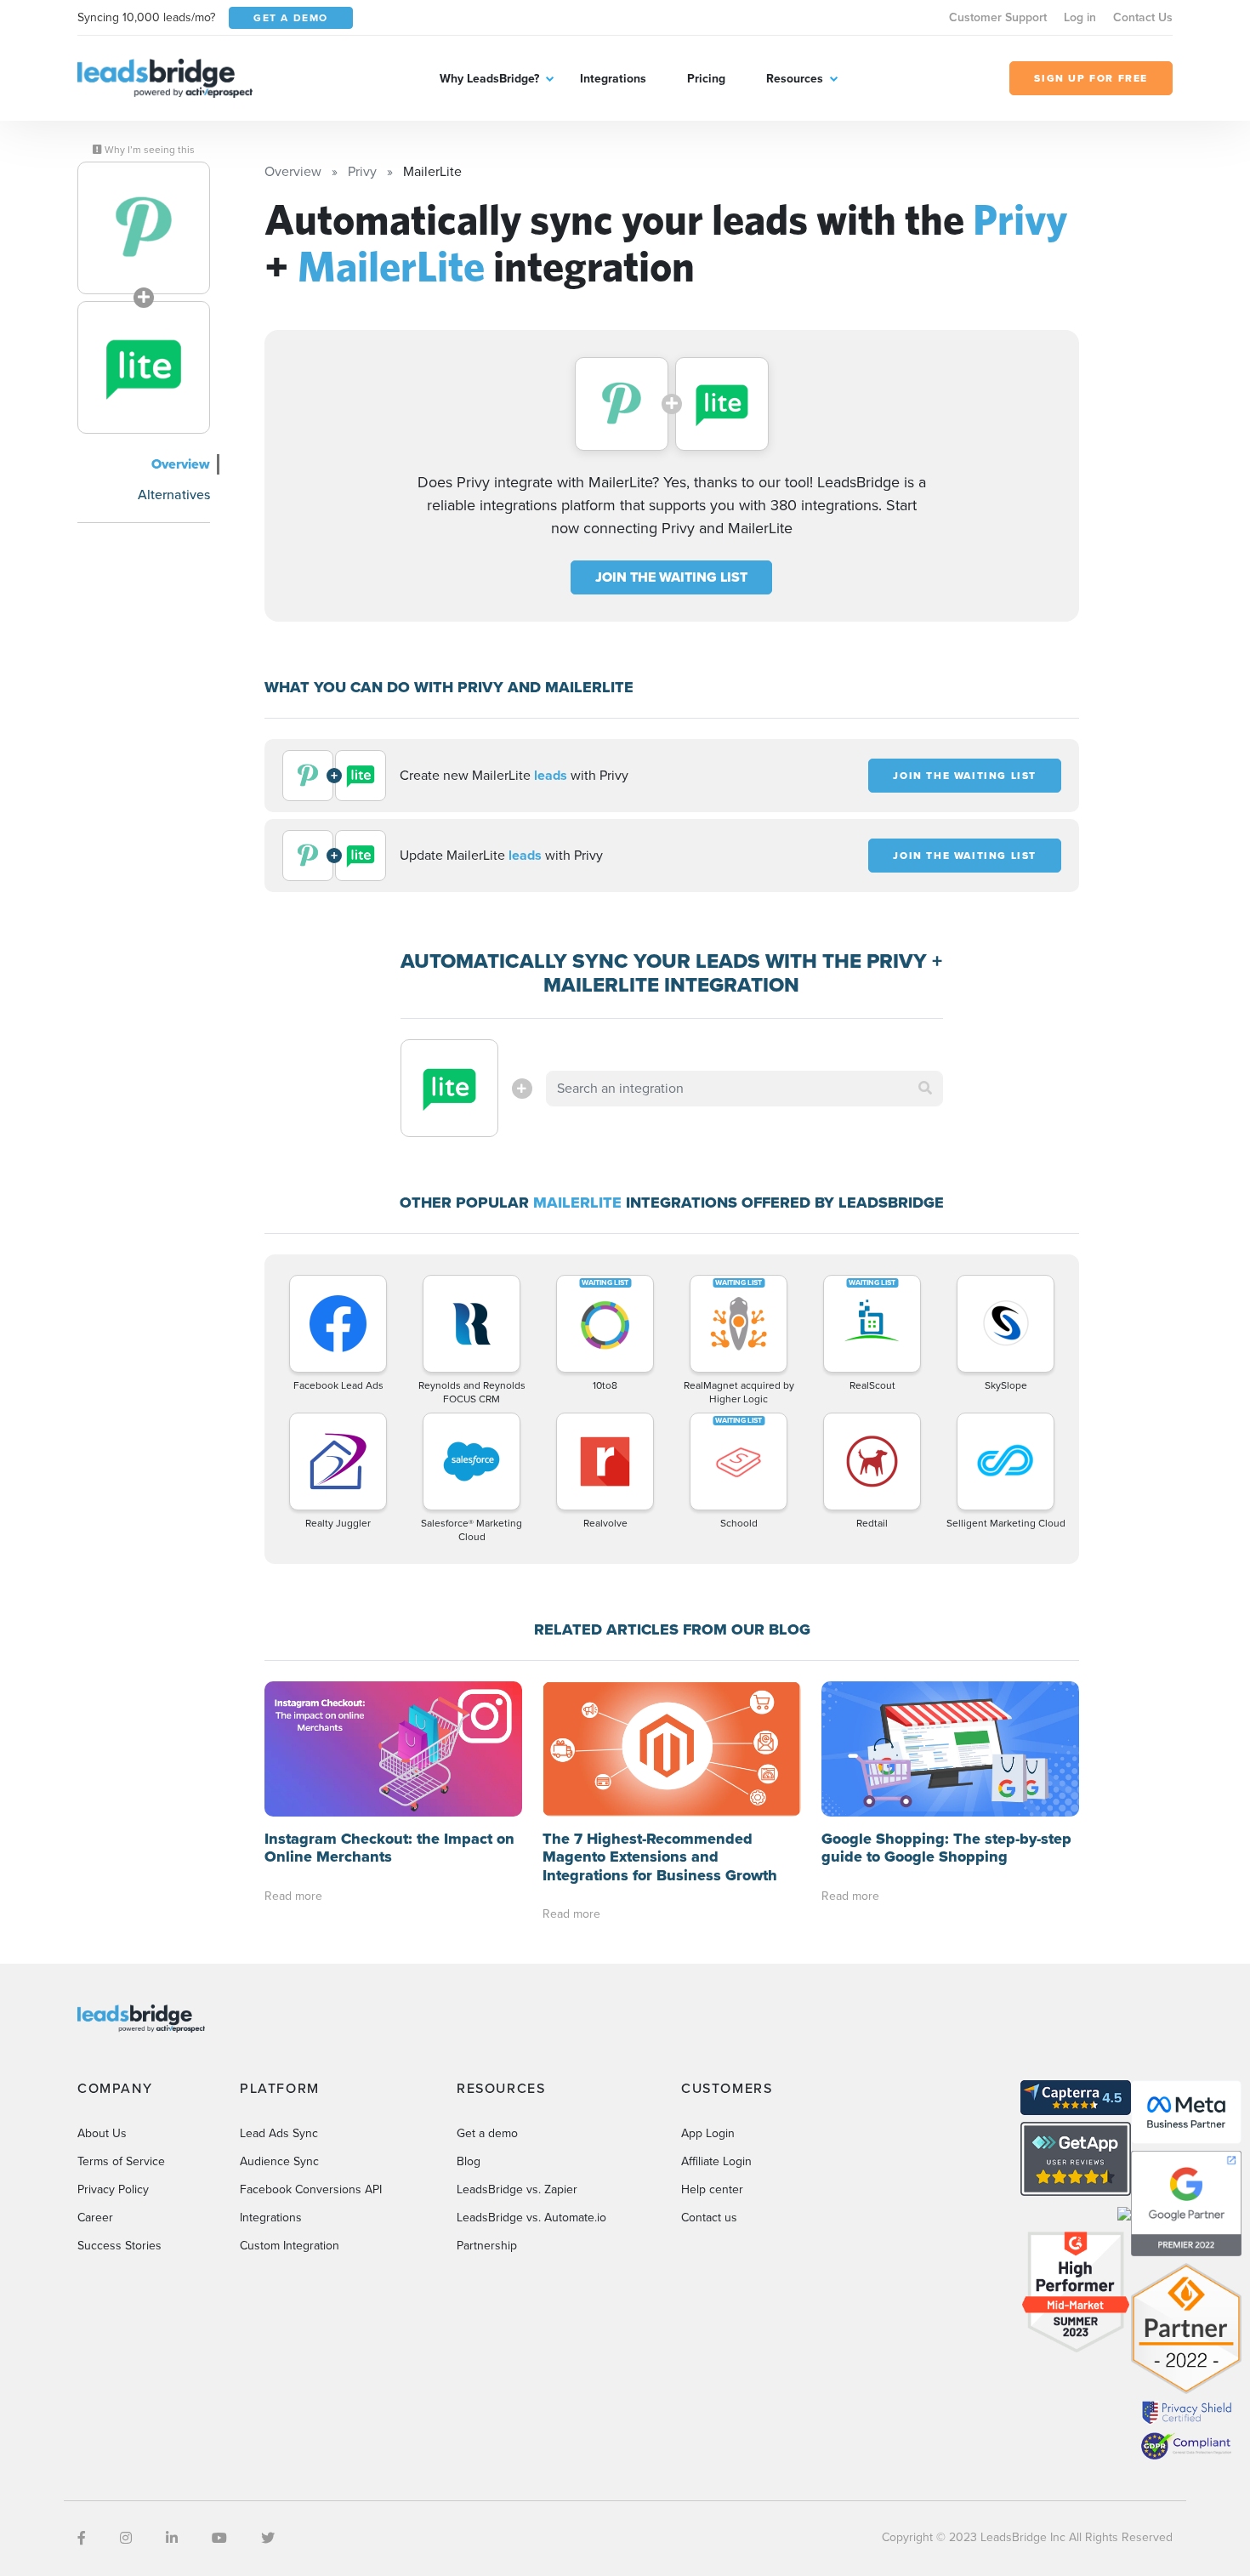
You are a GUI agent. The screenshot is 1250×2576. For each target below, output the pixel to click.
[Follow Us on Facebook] (82, 2538)
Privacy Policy (113, 2189)
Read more (293, 1896)
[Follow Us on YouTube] (219, 2538)
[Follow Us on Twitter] (268, 2538)
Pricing (706, 79)
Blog (469, 2161)
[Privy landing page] (144, 228)
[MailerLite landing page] (144, 367)
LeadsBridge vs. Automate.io (531, 2218)
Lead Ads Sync (279, 2133)
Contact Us (1143, 17)
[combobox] (745, 1089)
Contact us (709, 2218)
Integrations (613, 79)
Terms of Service (121, 2161)
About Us (102, 2133)
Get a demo (487, 2133)
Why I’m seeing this (148, 150)
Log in (1080, 17)
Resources (795, 79)
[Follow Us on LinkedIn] (172, 2538)
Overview (181, 464)
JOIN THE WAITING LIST (671, 577)
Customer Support (998, 17)
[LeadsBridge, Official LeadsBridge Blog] (165, 77)
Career (95, 2218)
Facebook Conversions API (311, 2189)
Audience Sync (279, 2161)
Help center (712, 2189)
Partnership (487, 2246)
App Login (708, 2133)
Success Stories (119, 2246)
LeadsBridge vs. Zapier (517, 2189)
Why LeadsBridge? (489, 79)
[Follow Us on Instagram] (126, 2538)
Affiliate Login (716, 2161)
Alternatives (174, 495)
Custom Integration (290, 2246)
